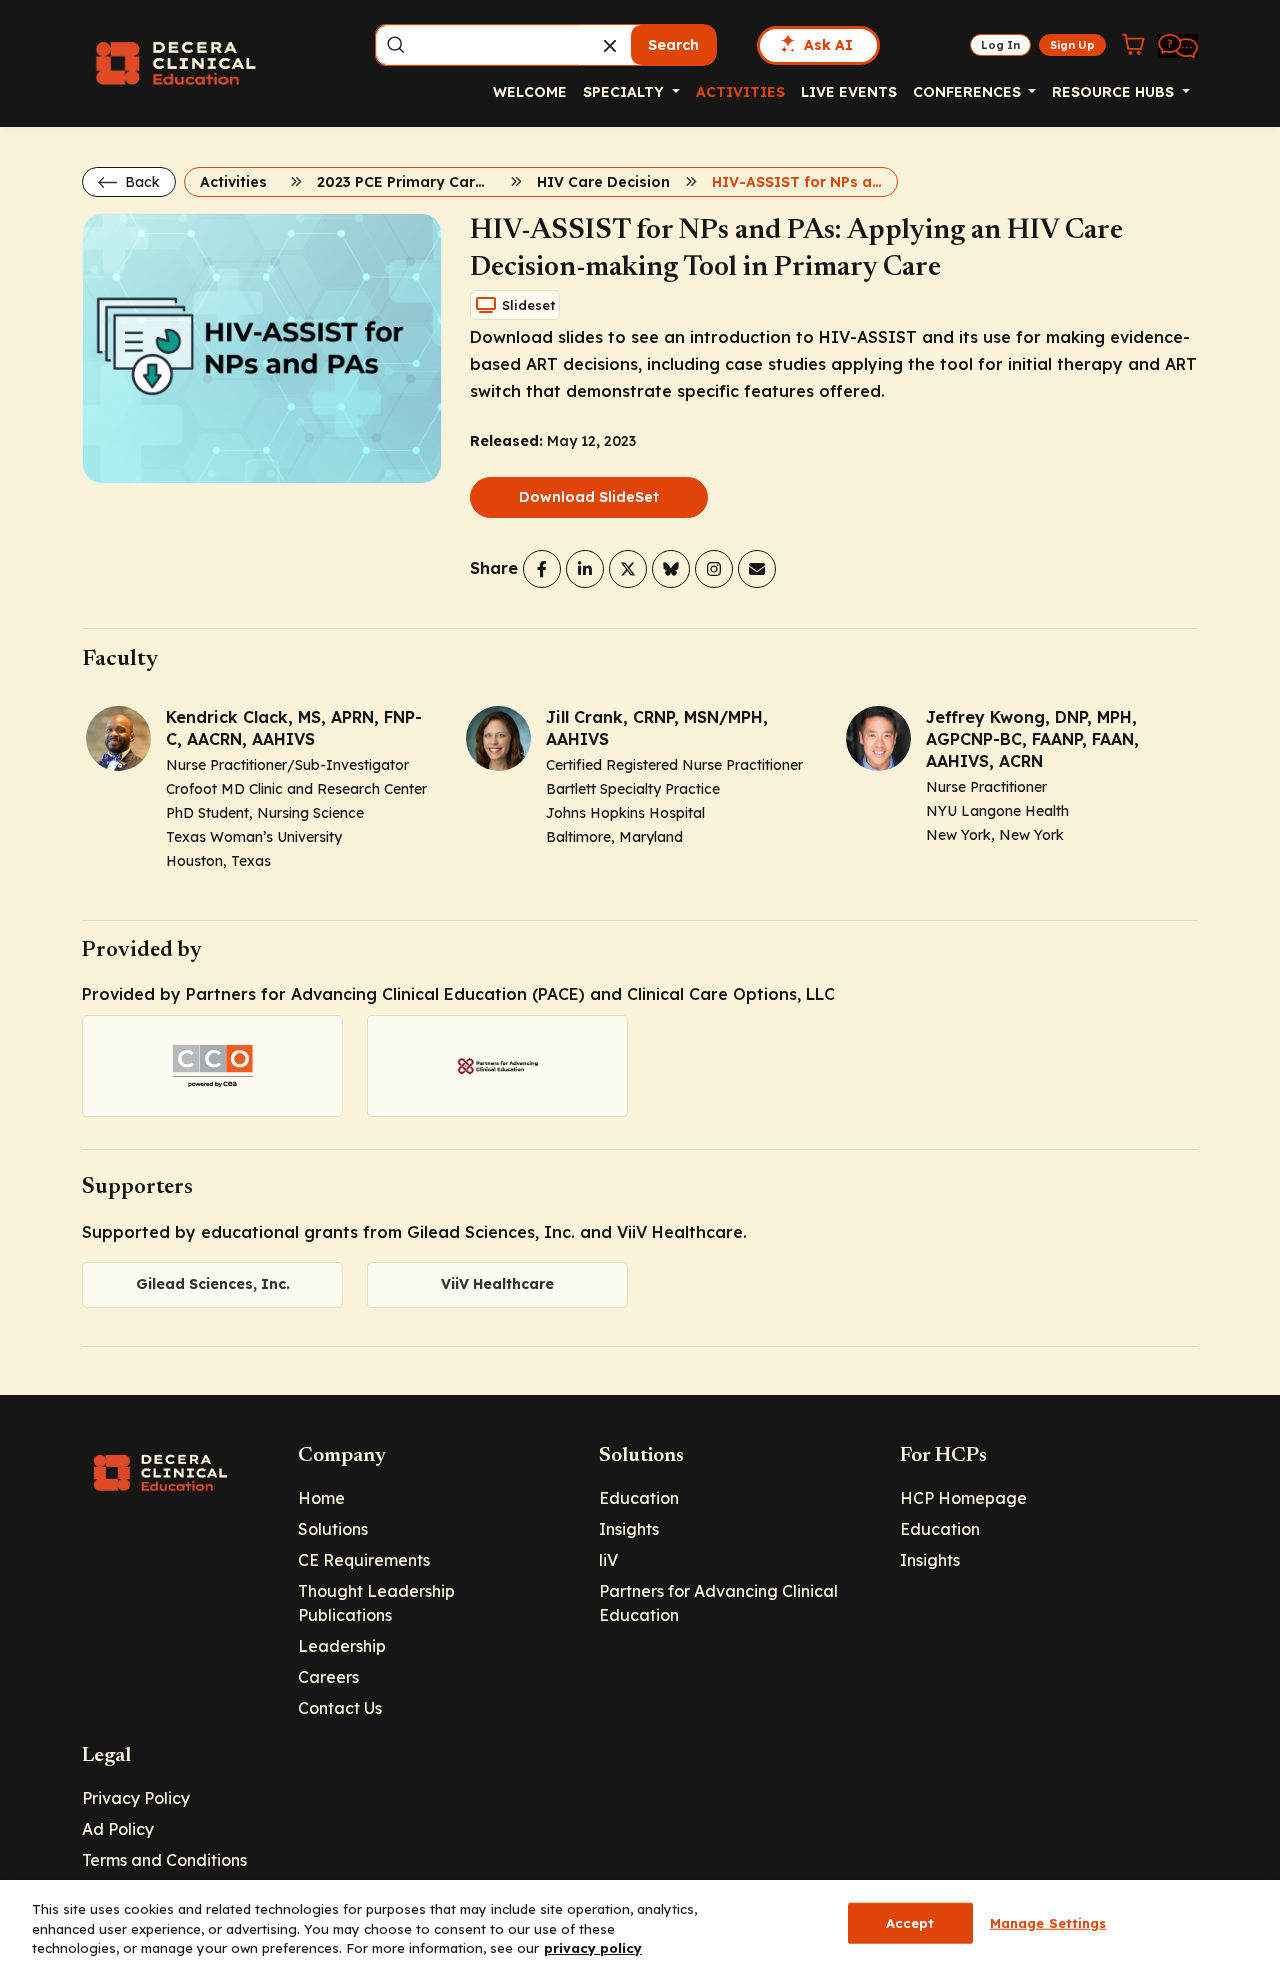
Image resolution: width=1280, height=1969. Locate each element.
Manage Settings (1048, 1922)
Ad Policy (118, 1829)
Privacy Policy (136, 1798)
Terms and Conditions (164, 1860)
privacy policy (593, 1948)
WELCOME (530, 92)
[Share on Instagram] (714, 569)
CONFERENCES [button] (969, 92)
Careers (328, 1677)
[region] (640, 1924)
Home (321, 1498)
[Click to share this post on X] (628, 569)
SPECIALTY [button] (625, 92)
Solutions (333, 1529)
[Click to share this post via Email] (757, 569)
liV (608, 1560)
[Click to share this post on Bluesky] (671, 569)
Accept (910, 1922)
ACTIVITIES (740, 92)
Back (140, 182)
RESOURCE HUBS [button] (1115, 92)
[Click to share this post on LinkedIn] (585, 569)
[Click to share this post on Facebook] (542, 569)
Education (639, 1498)
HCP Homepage (963, 1498)
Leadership (342, 1646)
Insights (629, 1529)
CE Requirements (364, 1560)
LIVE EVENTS (849, 92)
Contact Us (340, 1708)
